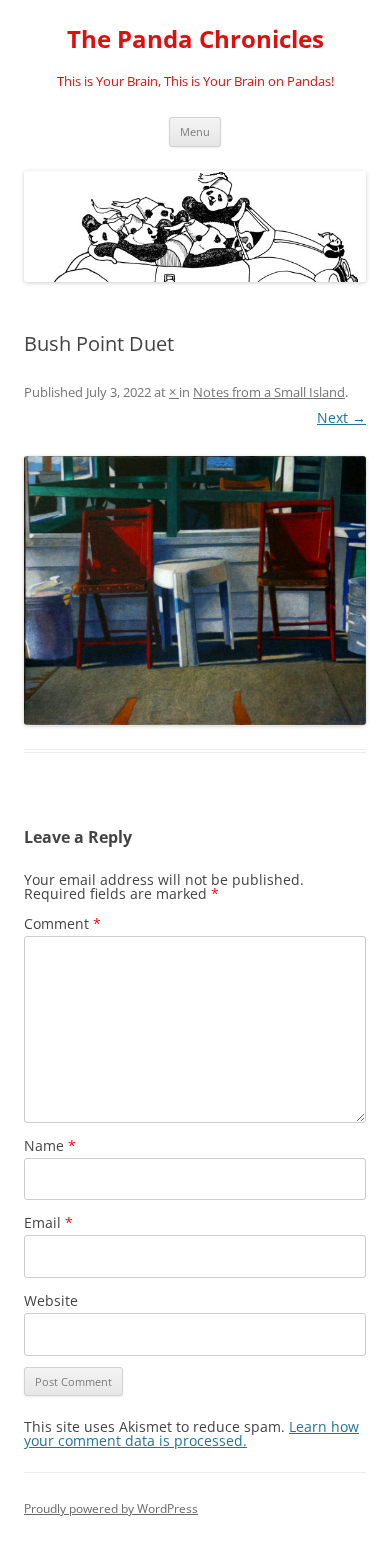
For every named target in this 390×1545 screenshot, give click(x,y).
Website (51, 1300)
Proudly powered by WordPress (111, 1508)
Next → (341, 417)
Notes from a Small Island (269, 392)
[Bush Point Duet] (195, 590)
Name (50, 1145)
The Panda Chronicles (195, 39)
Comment (62, 923)
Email (48, 1222)
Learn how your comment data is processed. (191, 1433)
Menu (195, 131)
